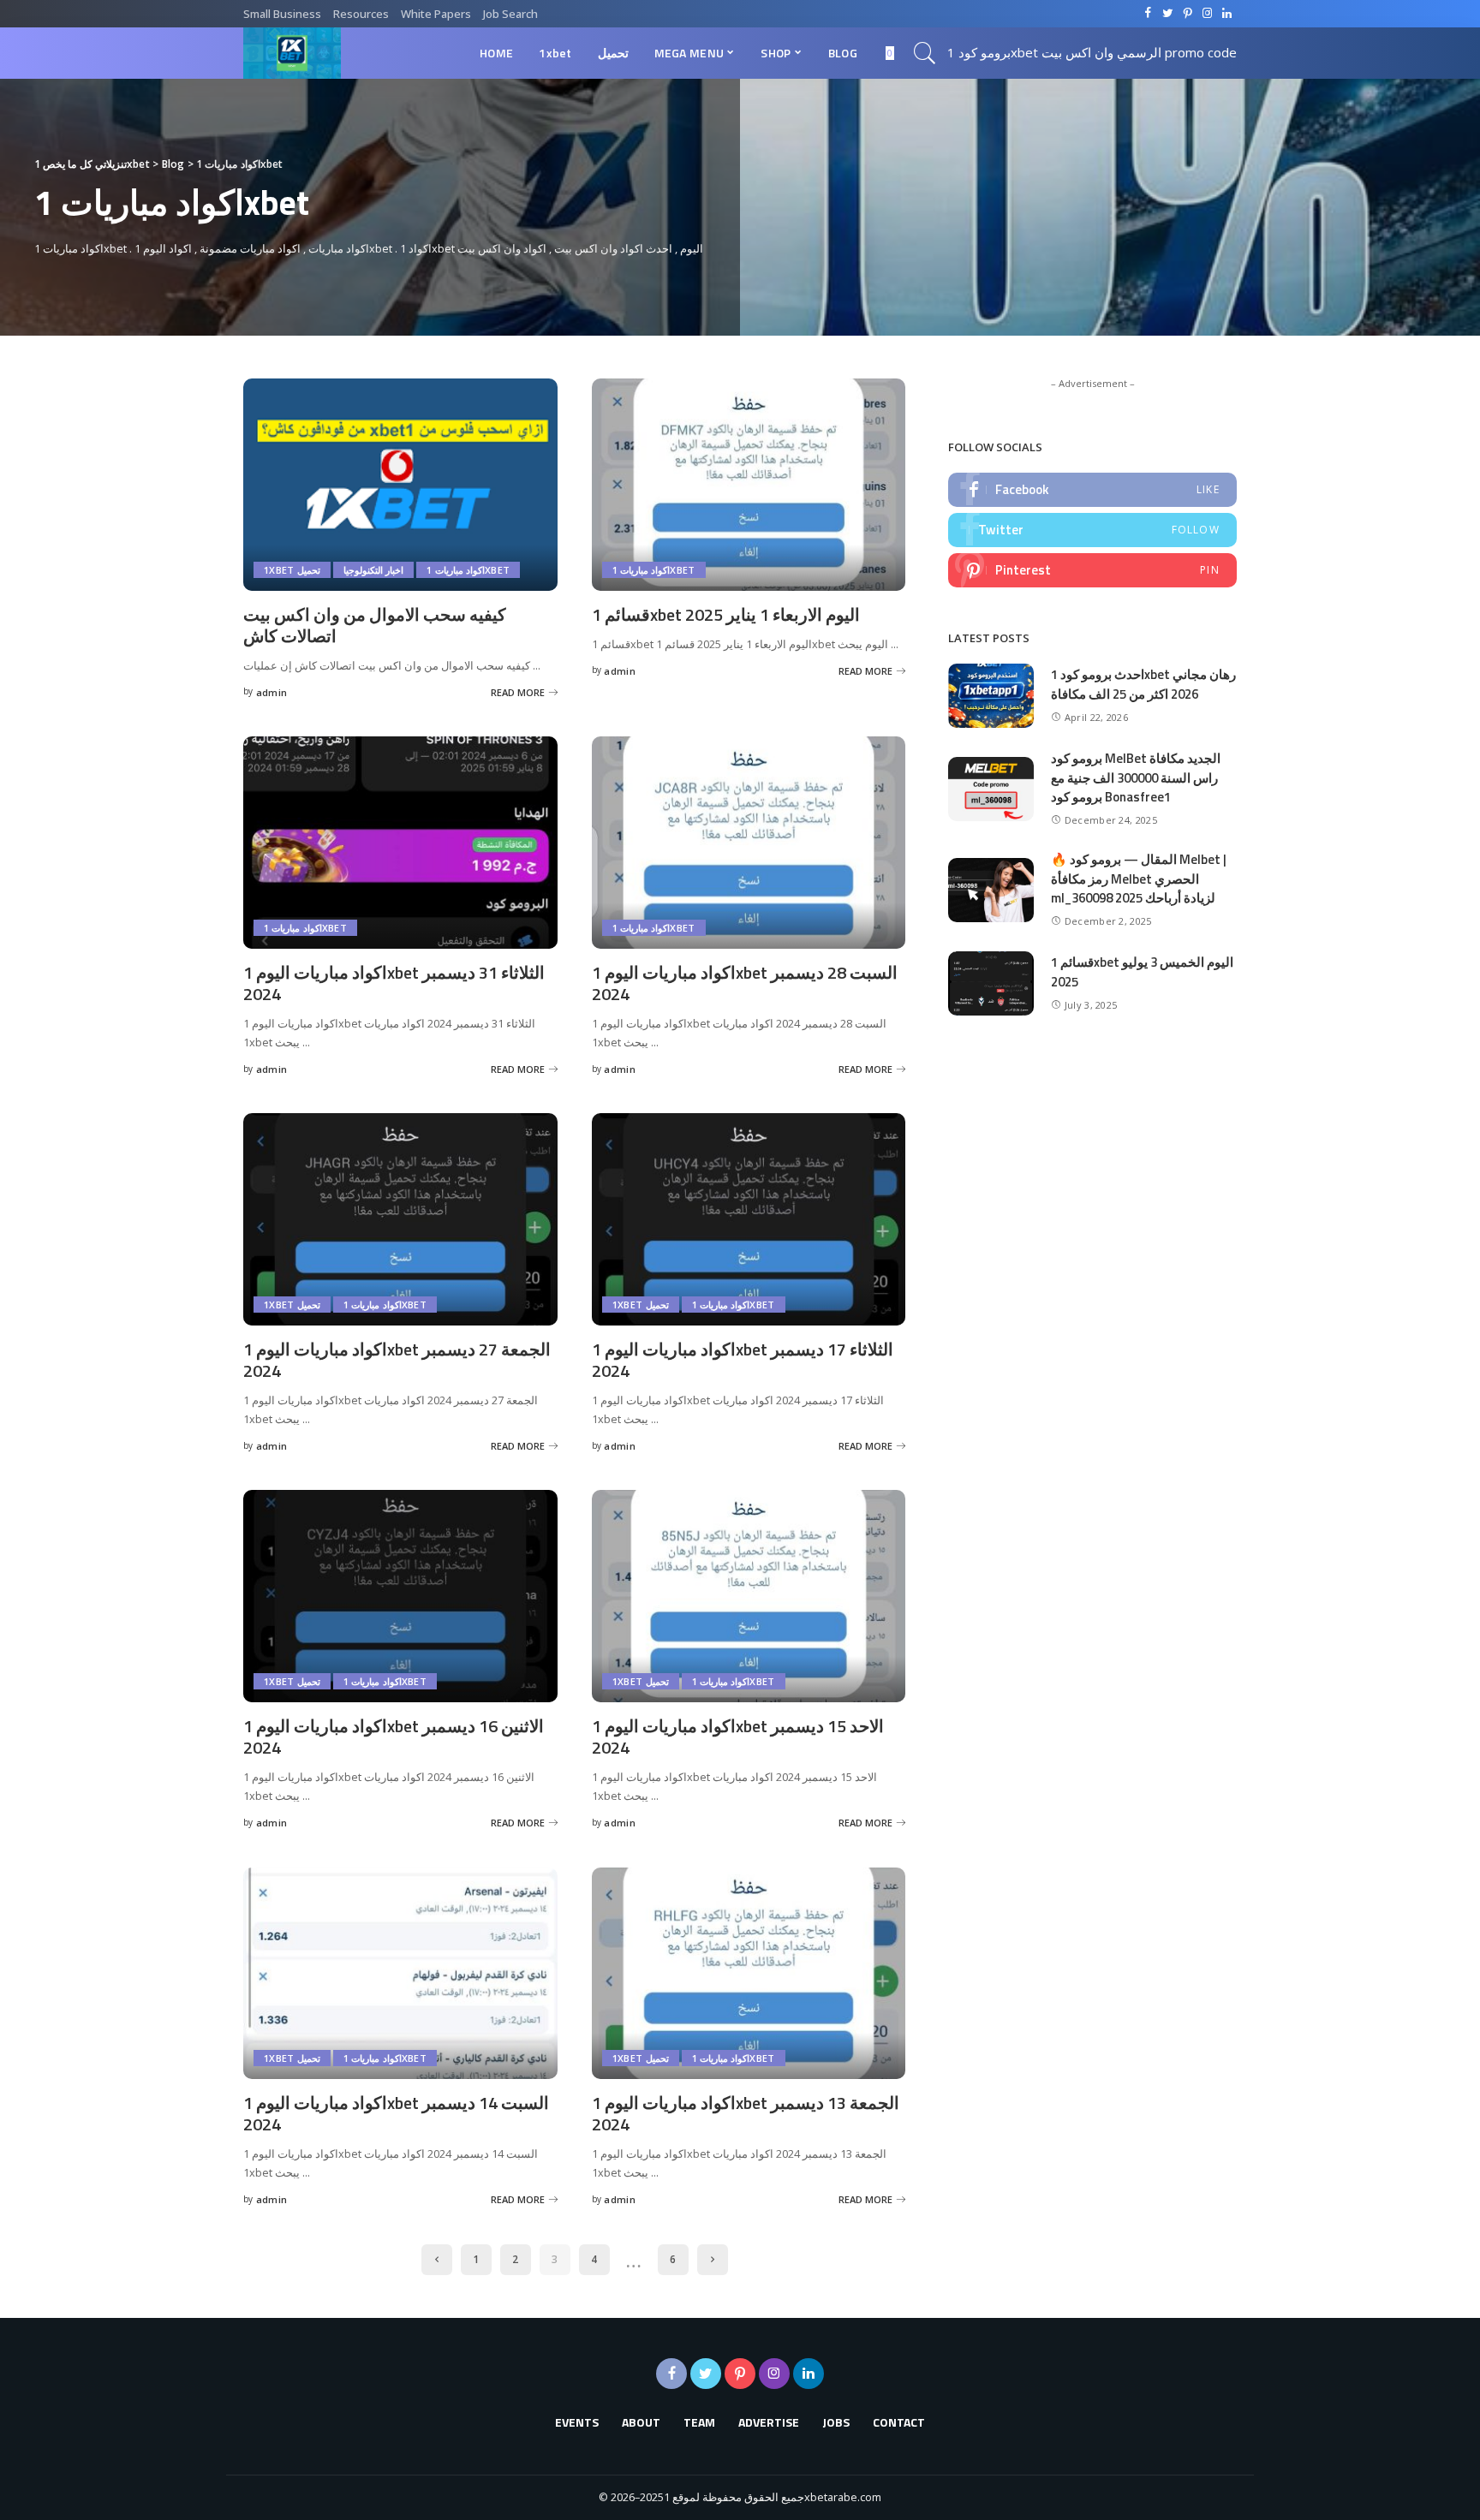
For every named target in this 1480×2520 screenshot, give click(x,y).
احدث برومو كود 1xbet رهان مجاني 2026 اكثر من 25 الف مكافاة (1143, 684)
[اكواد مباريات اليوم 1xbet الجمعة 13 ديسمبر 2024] (749, 1974)
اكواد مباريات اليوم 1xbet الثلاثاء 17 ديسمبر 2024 (743, 1360)
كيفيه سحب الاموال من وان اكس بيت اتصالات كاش (375, 625)
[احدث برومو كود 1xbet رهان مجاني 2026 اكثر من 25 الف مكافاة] (991, 696)
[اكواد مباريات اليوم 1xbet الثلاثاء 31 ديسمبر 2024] (400, 843)
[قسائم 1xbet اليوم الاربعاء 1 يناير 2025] (749, 485)
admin (272, 692)
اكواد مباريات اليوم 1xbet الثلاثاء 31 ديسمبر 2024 (394, 983)
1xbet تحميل (292, 570)
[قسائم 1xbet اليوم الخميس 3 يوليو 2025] (991, 983)
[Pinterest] (1092, 570)
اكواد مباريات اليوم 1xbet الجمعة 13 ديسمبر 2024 (746, 2113)
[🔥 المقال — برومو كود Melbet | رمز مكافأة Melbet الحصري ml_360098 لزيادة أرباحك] (991, 890)
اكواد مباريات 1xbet (468, 570)
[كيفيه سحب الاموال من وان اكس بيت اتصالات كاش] (400, 485)
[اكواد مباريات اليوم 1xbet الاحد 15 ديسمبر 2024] (749, 1596)
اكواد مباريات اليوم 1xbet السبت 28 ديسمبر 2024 (745, 983)
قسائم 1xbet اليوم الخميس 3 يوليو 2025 (1142, 972)
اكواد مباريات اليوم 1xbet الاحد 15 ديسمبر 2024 (738, 1737)
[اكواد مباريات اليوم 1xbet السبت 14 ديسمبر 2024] (400, 1974)
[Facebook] (1092, 490)
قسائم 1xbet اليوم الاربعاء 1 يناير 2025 (726, 614)
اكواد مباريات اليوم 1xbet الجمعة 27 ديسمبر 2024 (397, 1360)
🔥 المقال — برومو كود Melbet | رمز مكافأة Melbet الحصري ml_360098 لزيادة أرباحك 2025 (1139, 879)
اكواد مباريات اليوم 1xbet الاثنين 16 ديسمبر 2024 (394, 1737)
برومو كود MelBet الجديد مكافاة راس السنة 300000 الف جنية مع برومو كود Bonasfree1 (1136, 777)
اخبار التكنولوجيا (373, 570)
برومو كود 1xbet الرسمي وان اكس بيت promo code (1092, 52)
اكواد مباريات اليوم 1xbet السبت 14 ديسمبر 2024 (396, 2113)
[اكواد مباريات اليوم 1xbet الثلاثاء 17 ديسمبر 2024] (749, 1219)
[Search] (925, 53)
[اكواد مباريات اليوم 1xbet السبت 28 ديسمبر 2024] (749, 843)
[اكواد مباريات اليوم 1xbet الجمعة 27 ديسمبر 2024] (400, 1219)
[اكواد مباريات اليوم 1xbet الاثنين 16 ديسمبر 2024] (400, 1596)
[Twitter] (1092, 530)
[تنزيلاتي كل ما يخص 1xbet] (292, 53)
